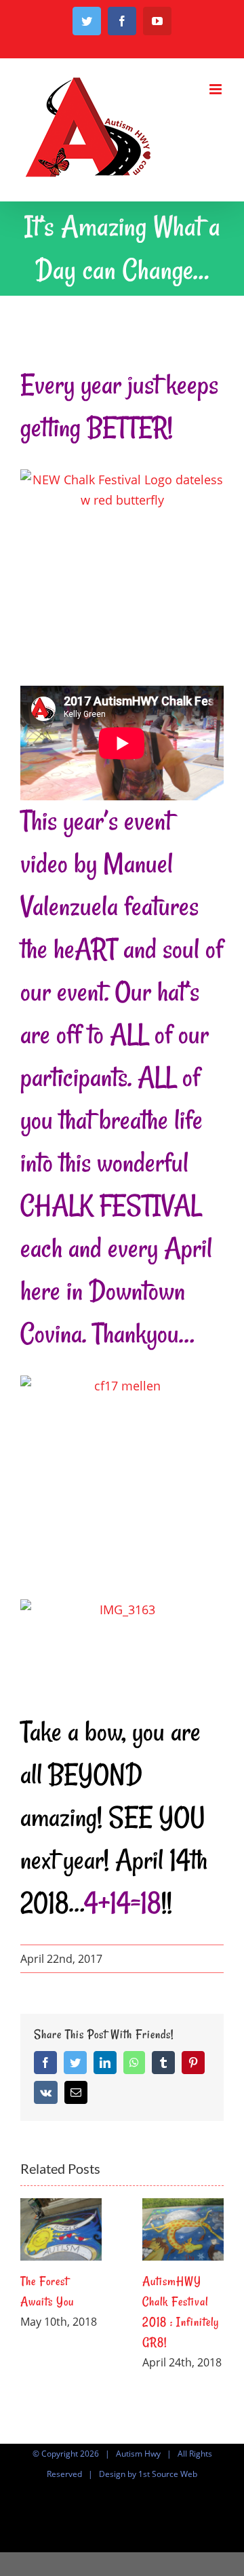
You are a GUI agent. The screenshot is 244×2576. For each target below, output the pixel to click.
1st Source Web (168, 2474)
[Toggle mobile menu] (217, 89)
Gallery (61, 2229)
